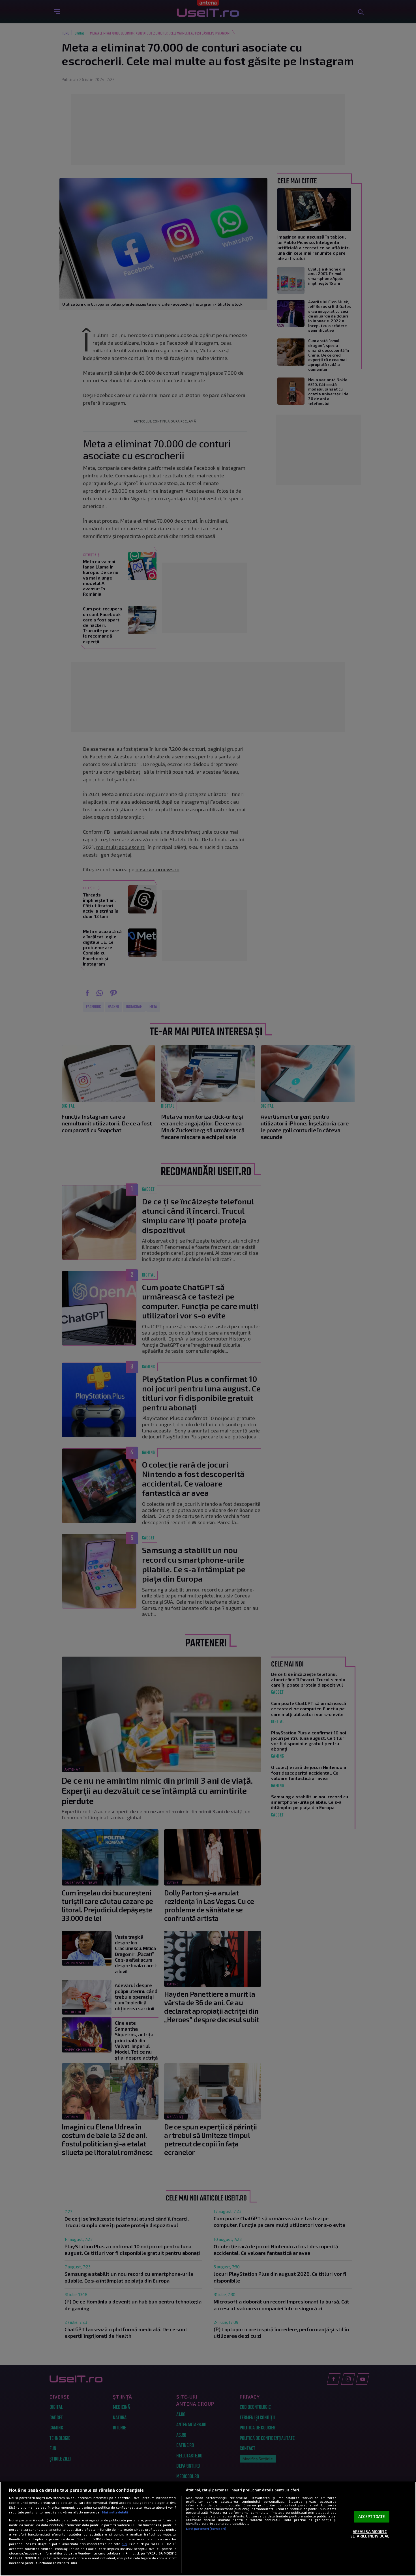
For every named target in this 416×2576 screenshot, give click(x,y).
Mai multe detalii (115, 2512)
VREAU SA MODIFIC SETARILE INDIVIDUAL (370, 2534)
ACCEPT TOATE (372, 2517)
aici (124, 2544)
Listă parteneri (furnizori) (206, 2529)
